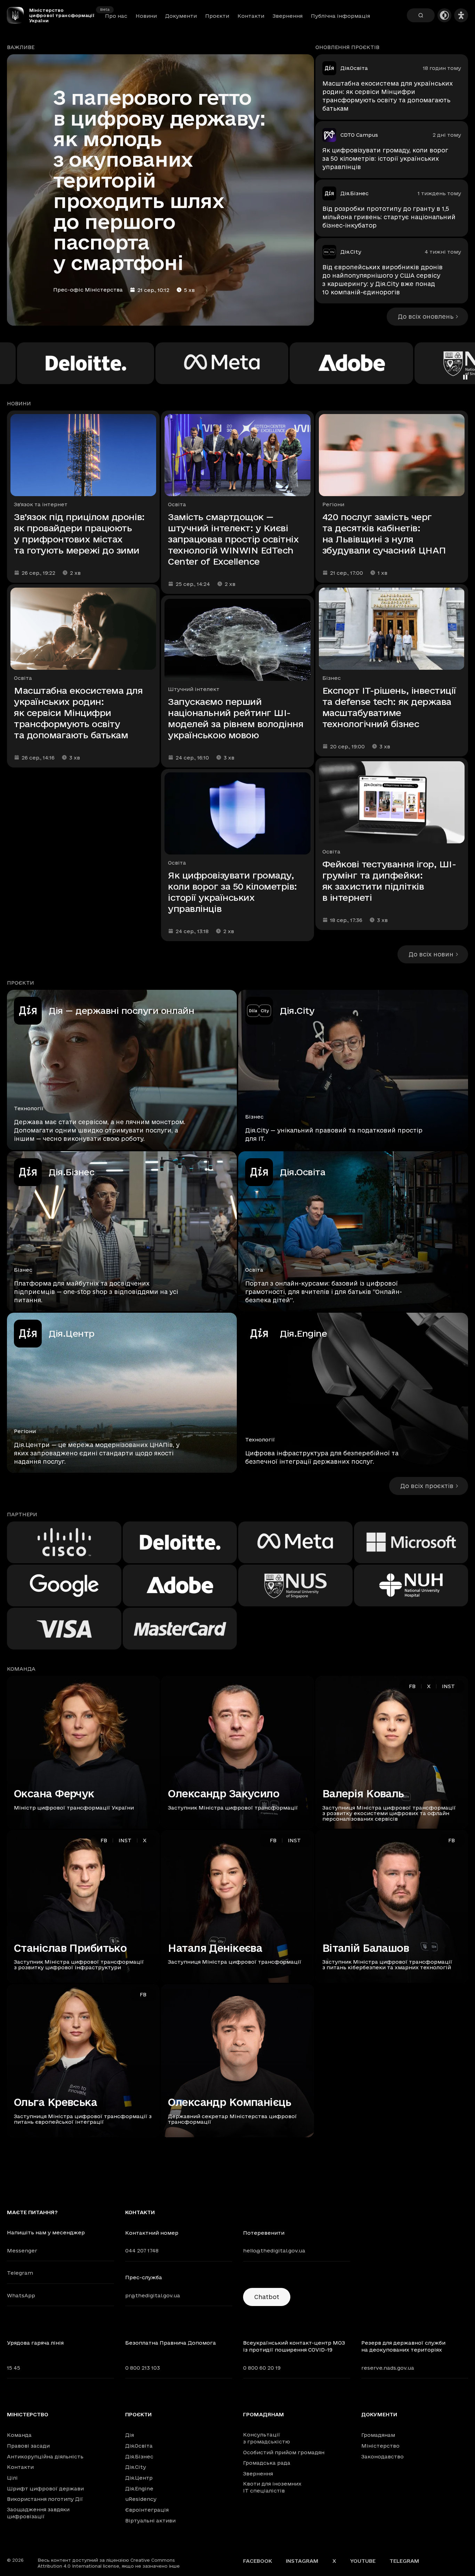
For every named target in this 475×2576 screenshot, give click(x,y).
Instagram (302, 2561)
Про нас (116, 16)
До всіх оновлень (426, 316)
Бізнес (332, 678)
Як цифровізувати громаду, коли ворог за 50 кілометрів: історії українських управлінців (385, 158)
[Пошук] (421, 15)
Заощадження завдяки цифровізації (38, 2513)
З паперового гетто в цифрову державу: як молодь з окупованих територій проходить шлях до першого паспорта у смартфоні (159, 180)
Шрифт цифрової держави (45, 2488)
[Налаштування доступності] (461, 15)
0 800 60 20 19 (262, 2368)
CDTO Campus (359, 135)
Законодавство (383, 2456)
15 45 (14, 2368)
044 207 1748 (142, 2251)
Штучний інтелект (194, 689)
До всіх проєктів (427, 1486)
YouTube (363, 2561)
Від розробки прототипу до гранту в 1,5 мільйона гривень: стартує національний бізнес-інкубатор (389, 217)
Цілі (12, 2478)
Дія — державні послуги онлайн (121, 1011)
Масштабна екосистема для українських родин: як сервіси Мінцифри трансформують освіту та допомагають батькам (388, 96)
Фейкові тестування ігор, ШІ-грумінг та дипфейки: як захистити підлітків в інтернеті (389, 881)
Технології (29, 1108)
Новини (146, 16)
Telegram (20, 2273)
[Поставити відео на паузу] (465, 377)
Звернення (288, 16)
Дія (130, 2435)
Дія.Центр (72, 1333)
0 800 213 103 (143, 2368)
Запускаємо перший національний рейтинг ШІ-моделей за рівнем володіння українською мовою (236, 718)
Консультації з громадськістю (267, 2438)
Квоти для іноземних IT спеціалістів (272, 2487)
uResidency (141, 2499)
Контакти (251, 16)
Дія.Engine (303, 1333)
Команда (19, 2435)
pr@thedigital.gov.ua (153, 2295)
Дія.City (351, 252)
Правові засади (28, 2446)
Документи (181, 16)
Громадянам (264, 2415)
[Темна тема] (444, 15)
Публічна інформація (340, 16)
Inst (448, 1686)
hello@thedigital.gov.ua (274, 2251)
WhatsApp (21, 2295)
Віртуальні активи (150, 2521)
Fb (412, 1686)
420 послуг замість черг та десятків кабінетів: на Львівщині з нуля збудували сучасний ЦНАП (384, 534)
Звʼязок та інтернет (41, 504)
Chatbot (267, 2297)
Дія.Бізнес (355, 193)
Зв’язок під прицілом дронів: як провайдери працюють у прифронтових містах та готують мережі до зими (79, 534)
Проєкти (217, 16)
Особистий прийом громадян (284, 2452)
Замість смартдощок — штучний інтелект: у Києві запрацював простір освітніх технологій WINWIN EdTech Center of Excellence (233, 539)
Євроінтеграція (147, 2510)
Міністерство (28, 2415)
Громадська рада (267, 2463)
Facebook (257, 2561)
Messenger (22, 2251)
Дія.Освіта (354, 68)
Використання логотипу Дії (45, 2499)
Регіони (333, 504)
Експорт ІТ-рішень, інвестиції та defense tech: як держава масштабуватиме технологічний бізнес (389, 707)
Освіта (23, 678)
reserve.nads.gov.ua (388, 2368)
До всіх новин (431, 954)
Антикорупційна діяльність (45, 2456)
